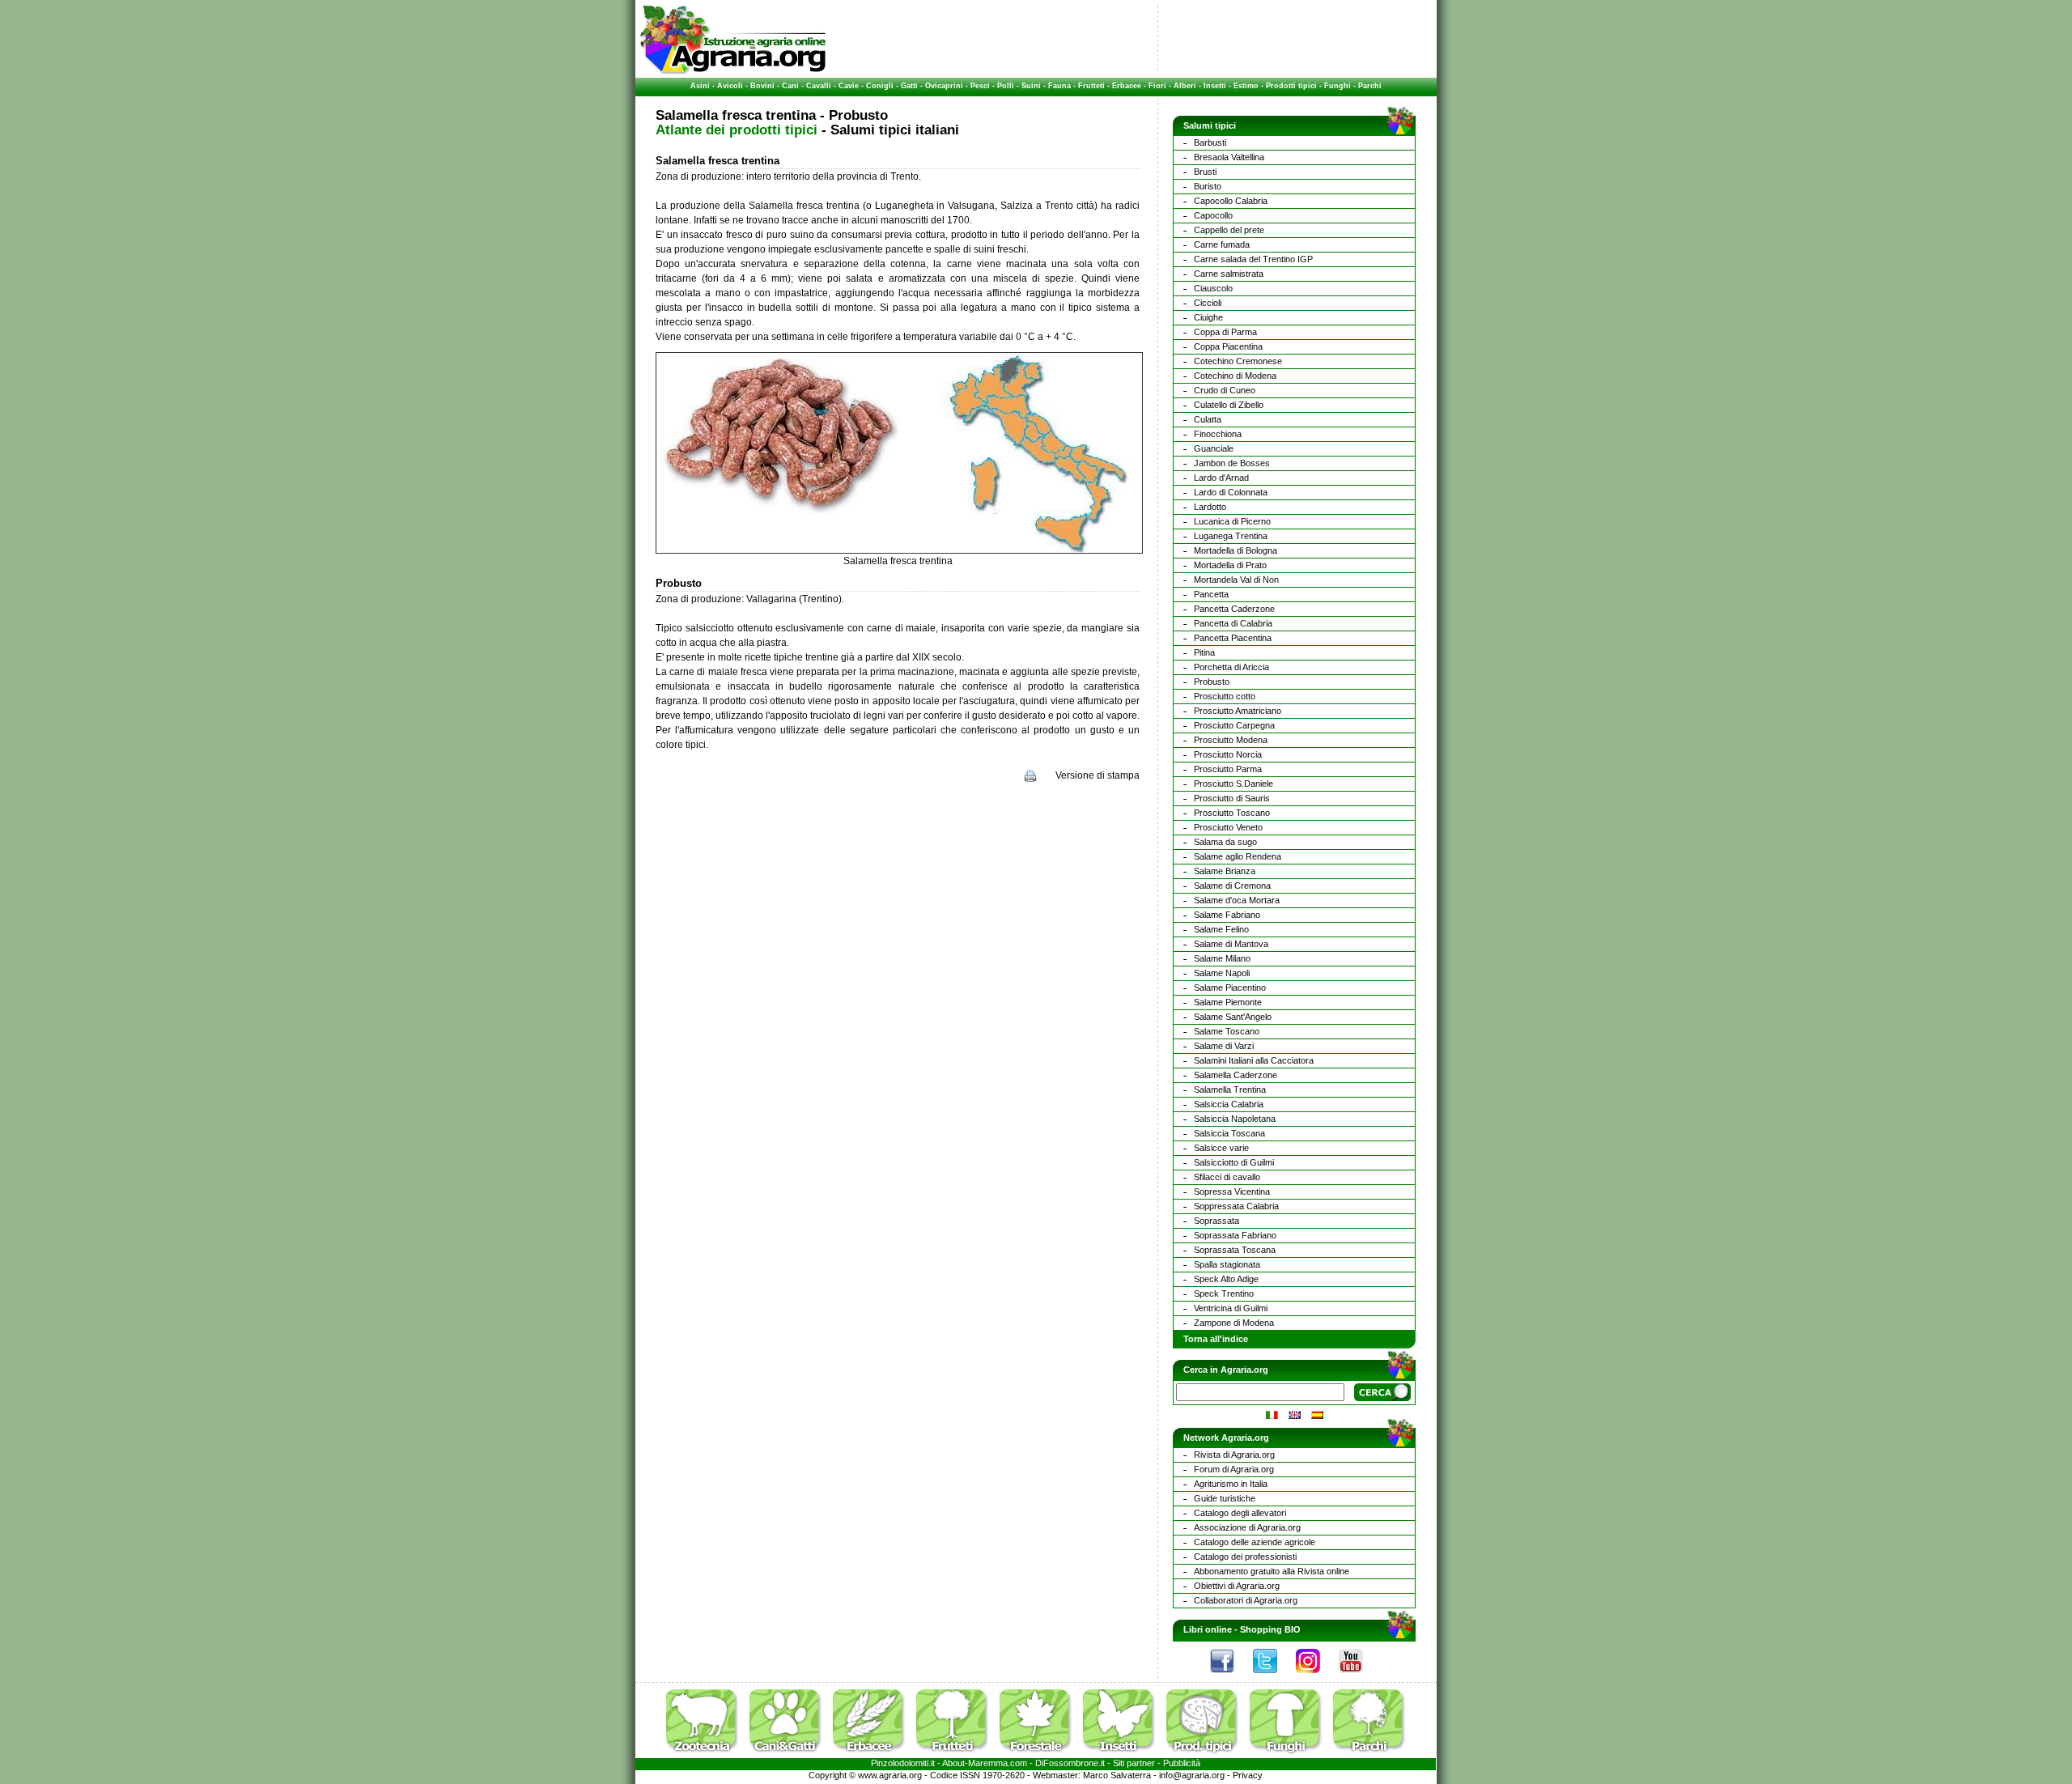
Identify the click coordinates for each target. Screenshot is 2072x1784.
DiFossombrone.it (1070, 1763)
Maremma (988, 1763)
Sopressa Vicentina (1232, 1191)
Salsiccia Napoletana (1235, 1119)
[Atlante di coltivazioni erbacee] (873, 1755)
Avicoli (730, 86)
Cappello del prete (1229, 230)
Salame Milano (1222, 958)
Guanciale (1214, 448)
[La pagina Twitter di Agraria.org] (1273, 1677)
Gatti (909, 86)
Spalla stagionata (1227, 1264)
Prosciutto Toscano (1232, 813)
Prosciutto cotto (1225, 696)
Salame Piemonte (1228, 1002)
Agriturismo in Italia (1231, 1484)
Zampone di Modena (1234, 1323)
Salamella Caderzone (1236, 1075)
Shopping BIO (1270, 1629)
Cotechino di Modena (1235, 376)
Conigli (880, 86)
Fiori (1157, 86)
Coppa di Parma (1225, 332)
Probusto (1212, 682)
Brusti (1205, 172)
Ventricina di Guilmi (1231, 1308)
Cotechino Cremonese (1238, 361)
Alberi (1185, 86)
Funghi (1337, 86)
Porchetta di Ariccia (1231, 667)
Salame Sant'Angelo (1233, 1017)
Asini (700, 86)
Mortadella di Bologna (1236, 550)
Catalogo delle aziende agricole (1255, 1542)
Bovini (762, 86)
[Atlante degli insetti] (1123, 1755)
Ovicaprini (944, 86)
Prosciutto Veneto (1228, 827)
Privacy (1248, 1775)
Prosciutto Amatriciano (1238, 711)
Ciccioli (1208, 303)
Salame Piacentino (1230, 988)
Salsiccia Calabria (1229, 1104)
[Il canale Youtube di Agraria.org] (1359, 1677)
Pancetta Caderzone (1234, 609)
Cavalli (819, 86)
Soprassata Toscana (1235, 1250)
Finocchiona (1218, 434)
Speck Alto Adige (1226, 1279)
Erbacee (1127, 86)
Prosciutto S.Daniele (1233, 784)
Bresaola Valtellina (1229, 157)
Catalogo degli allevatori (1240, 1513)
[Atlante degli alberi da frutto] (957, 1755)
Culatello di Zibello (1229, 405)
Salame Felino (1221, 929)
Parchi (1370, 86)
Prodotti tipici (1291, 86)
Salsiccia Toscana (1229, 1133)
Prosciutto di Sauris (1232, 798)
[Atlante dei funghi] (1290, 1755)
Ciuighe (1208, 317)
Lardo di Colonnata (1231, 492)
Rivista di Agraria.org (1234, 1455)
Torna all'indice (1216, 1339)
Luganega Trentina (1231, 536)
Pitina (1204, 652)
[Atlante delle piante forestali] (1040, 1755)
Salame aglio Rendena (1238, 856)
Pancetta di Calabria (1233, 623)
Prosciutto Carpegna (1234, 725)
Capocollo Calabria (1231, 201)
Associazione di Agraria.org (1247, 1527)
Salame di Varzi (1224, 1046)
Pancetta (1211, 594)
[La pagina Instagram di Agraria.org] (1316, 1677)
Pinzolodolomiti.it (903, 1763)
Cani (790, 86)
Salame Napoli (1222, 973)
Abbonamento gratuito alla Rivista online (1272, 1571)
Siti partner (1134, 1763)
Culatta (1208, 419)
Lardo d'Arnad (1221, 478)
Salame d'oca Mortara (1237, 900)
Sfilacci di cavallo (1227, 1177)
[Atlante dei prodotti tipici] (1207, 1755)
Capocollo (1213, 215)
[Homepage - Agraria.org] (733, 72)
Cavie (849, 86)
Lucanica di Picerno (1232, 521)
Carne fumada (1222, 244)
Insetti (1215, 86)
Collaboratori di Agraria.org (1246, 1600)
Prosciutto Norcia (1228, 754)
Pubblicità (1182, 1763)
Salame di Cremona (1232, 886)
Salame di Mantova (1231, 944)
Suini (1031, 86)
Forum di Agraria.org (1234, 1469)
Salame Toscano (1227, 1031)
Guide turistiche (1225, 1498)
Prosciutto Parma (1228, 769)
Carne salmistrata (1229, 274)
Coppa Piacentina (1228, 346)
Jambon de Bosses (1232, 463)
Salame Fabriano (1227, 915)
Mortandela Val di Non (1236, 580)
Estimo (1246, 86)
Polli (1006, 86)
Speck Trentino (1224, 1293)
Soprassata (1216, 1221)
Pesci (980, 86)
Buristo (1208, 186)
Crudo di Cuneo (1225, 390)
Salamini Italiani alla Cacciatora (1254, 1060)
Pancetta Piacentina (1233, 638)
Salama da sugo (1225, 842)
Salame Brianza (1225, 871)
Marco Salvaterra (1117, 1775)
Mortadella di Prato (1230, 565)
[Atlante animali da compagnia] (790, 1755)
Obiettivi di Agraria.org (1237, 1586)
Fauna (1059, 86)
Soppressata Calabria (1236, 1206)
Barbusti (1210, 142)
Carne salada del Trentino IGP (1253, 259)
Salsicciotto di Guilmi (1234, 1162)
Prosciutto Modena (1231, 740)
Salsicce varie (1221, 1148)
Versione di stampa (1098, 775)
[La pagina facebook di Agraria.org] (1230, 1677)
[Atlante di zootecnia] (707, 1755)
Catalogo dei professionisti (1245, 1557)
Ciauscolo (1213, 288)
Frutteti (1091, 86)
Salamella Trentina (1230, 1090)
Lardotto (1210, 507)
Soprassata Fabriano (1235, 1235)
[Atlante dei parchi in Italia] (1369, 1755)
